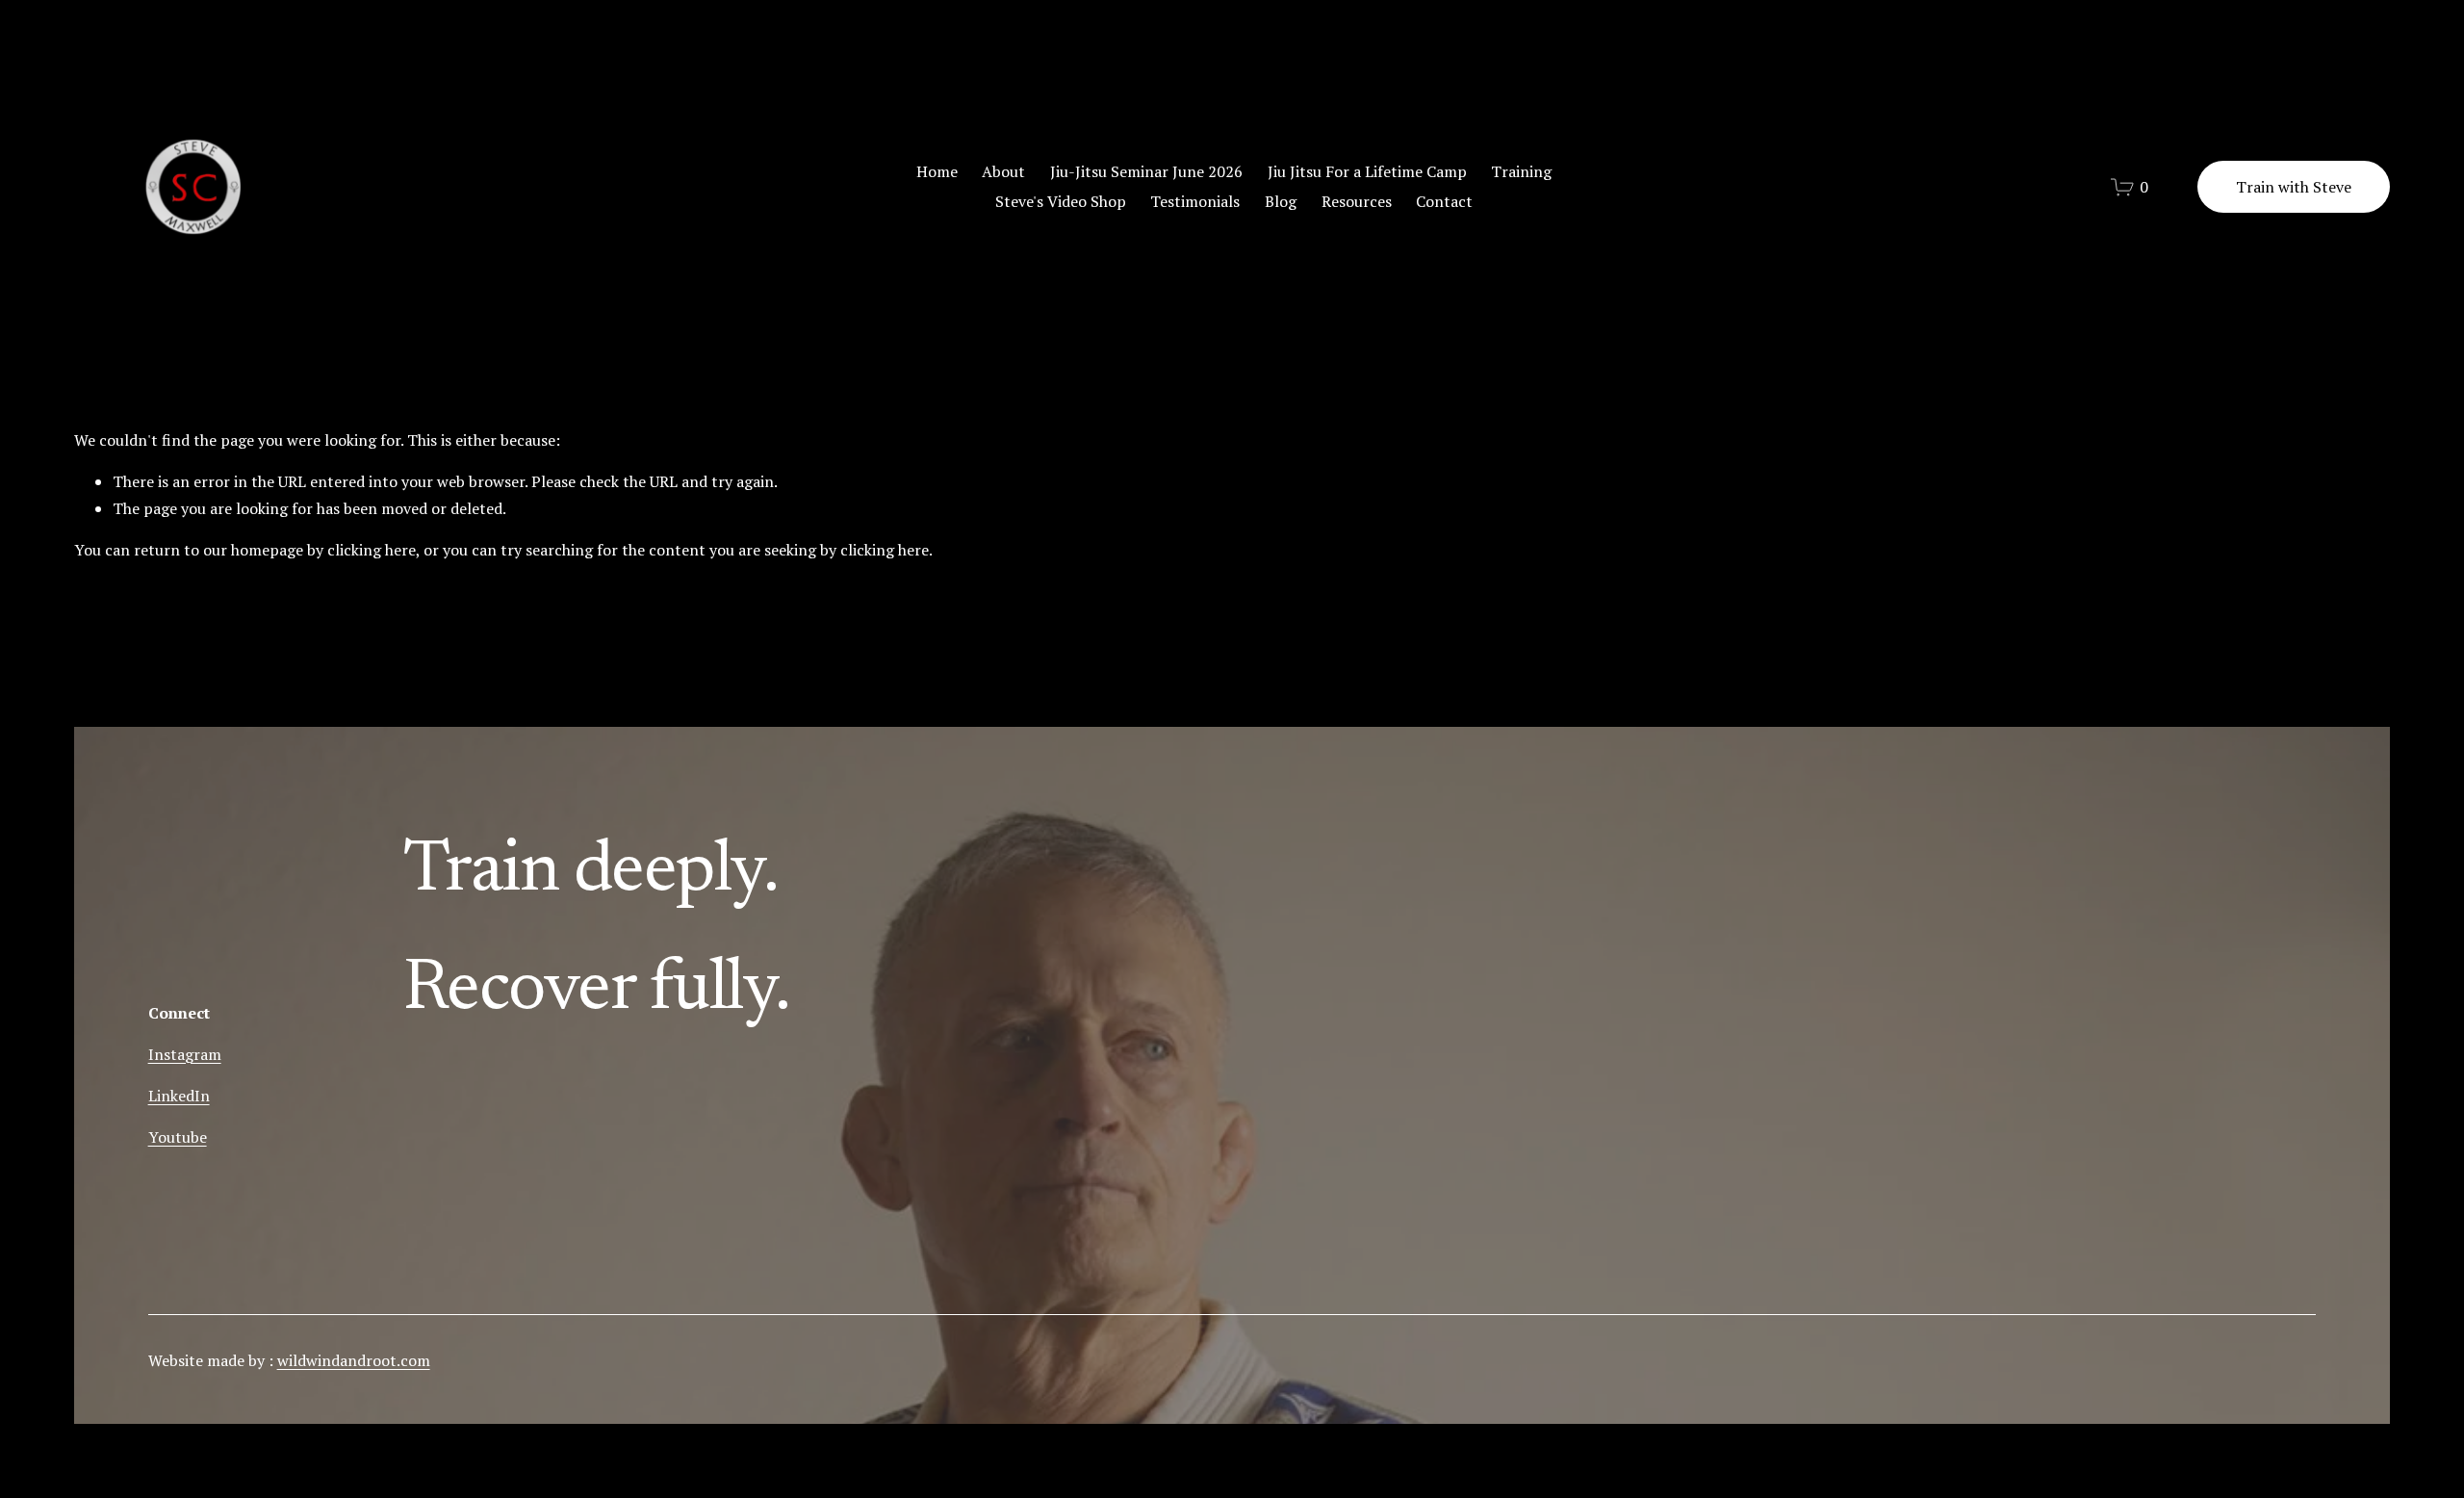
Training (1521, 171)
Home (937, 171)
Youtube (178, 1137)
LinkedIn (179, 1096)
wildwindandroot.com (354, 1360)
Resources (1357, 201)
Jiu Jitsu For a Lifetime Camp (1367, 171)
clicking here (372, 550)
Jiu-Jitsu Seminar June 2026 (1146, 171)
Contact (1444, 201)
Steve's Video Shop (1061, 201)
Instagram (185, 1054)
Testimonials (1195, 201)
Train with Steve (2294, 187)
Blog (1281, 201)
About (1003, 171)
